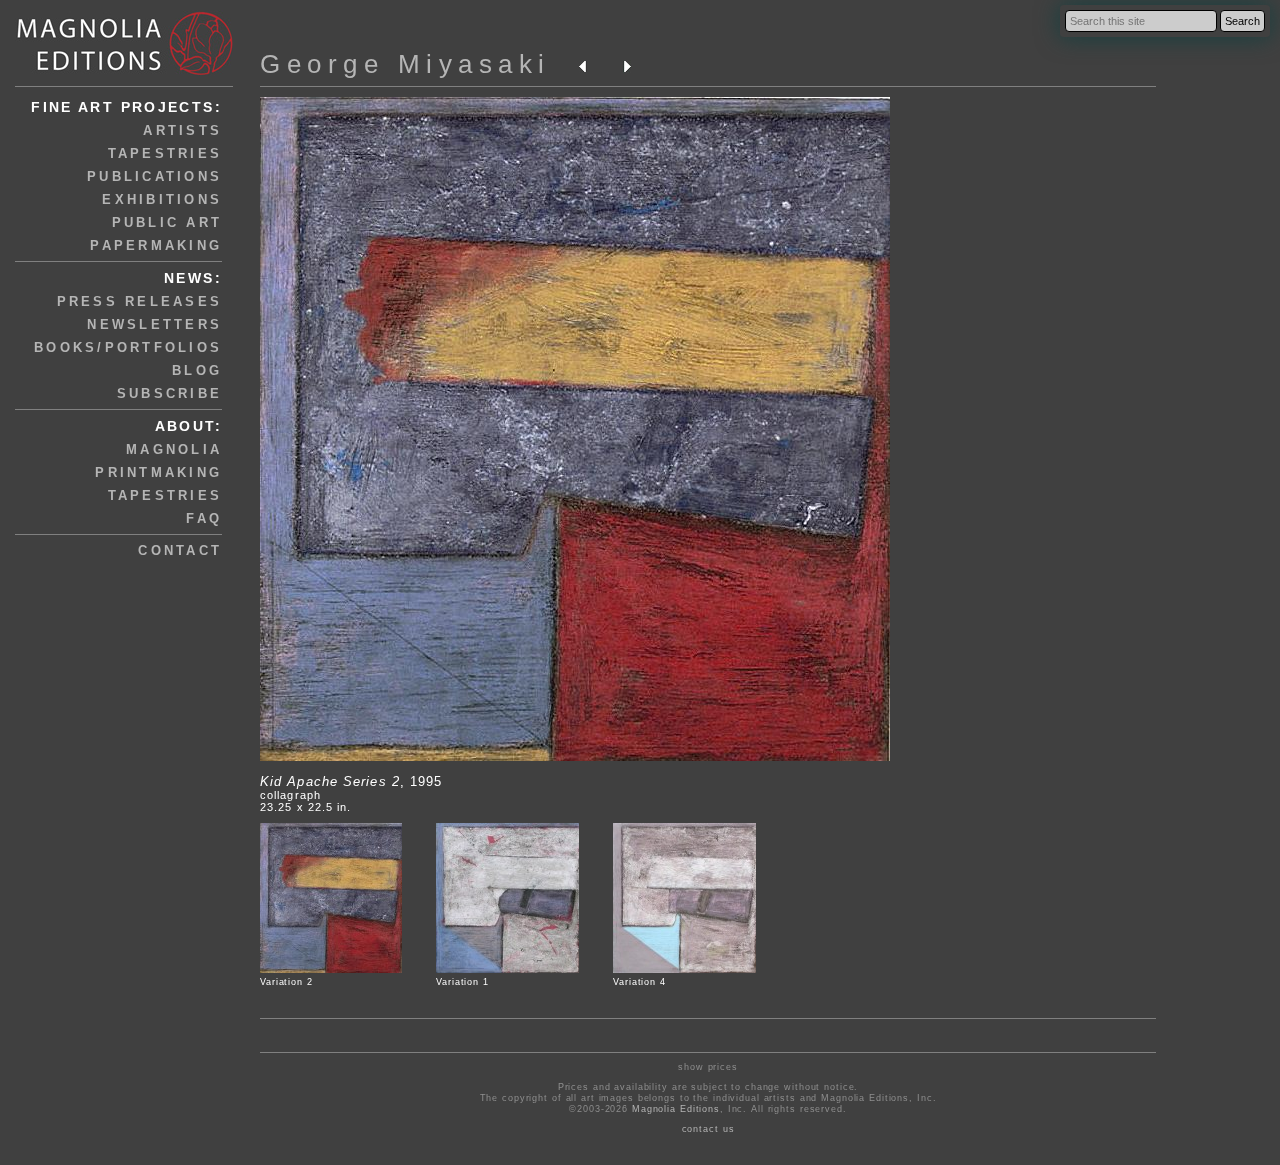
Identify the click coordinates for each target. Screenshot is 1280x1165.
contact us (708, 1129)
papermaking (156, 245)
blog (197, 370)
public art (167, 222)
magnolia (174, 449)
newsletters (154, 324)
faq (204, 518)
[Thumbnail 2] (507, 970)
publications (154, 176)
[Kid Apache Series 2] (575, 757)
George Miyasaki (405, 64)
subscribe (169, 393)
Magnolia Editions (676, 1109)
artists (182, 130)
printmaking (158, 472)
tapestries (165, 153)
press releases (140, 301)
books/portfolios (128, 347)
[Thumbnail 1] (331, 970)
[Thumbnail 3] (684, 970)
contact (180, 550)
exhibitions (162, 199)
